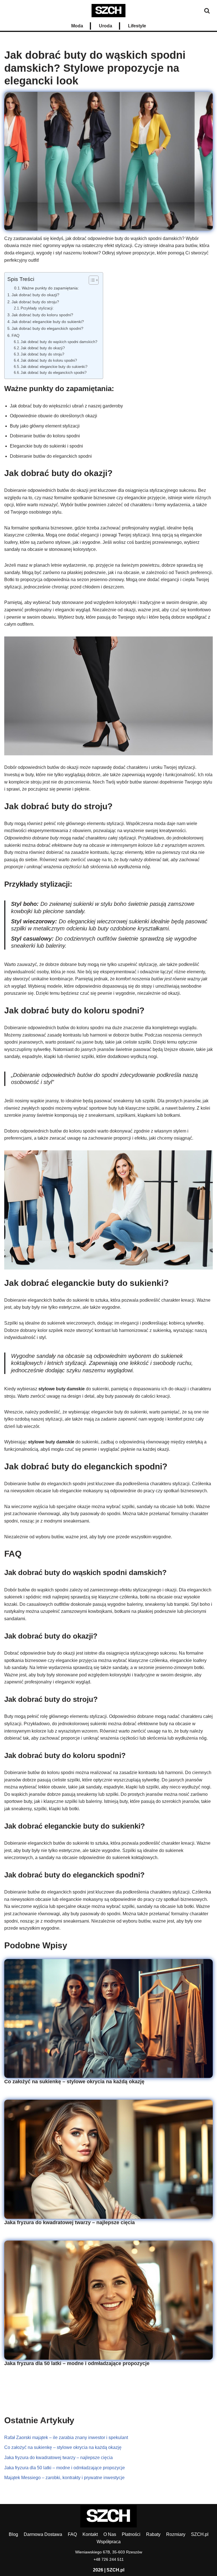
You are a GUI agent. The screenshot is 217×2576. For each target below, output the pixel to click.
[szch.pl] (108, 11)
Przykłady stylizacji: (37, 308)
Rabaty (153, 2534)
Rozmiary (176, 2534)
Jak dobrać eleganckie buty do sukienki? (48, 322)
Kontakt (90, 2534)
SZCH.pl (200, 2534)
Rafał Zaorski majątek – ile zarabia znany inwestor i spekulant (66, 2438)
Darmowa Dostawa (43, 2534)
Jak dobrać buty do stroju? (35, 302)
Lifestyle (137, 26)
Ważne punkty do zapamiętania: (50, 288)
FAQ (16, 335)
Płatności (131, 2534)
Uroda (106, 26)
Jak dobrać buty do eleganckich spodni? (47, 328)
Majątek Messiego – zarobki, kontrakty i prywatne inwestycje (64, 2478)
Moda (77, 26)
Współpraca (109, 2542)
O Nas (110, 2534)
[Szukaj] (207, 11)
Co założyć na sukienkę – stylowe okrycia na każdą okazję (74, 2082)
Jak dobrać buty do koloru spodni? (42, 315)
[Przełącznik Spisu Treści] (91, 280)
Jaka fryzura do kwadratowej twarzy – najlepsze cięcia (70, 2222)
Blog (13, 2534)
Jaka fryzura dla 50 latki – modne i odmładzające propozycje (77, 2363)
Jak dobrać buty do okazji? (35, 295)
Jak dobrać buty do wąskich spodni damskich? (59, 342)
